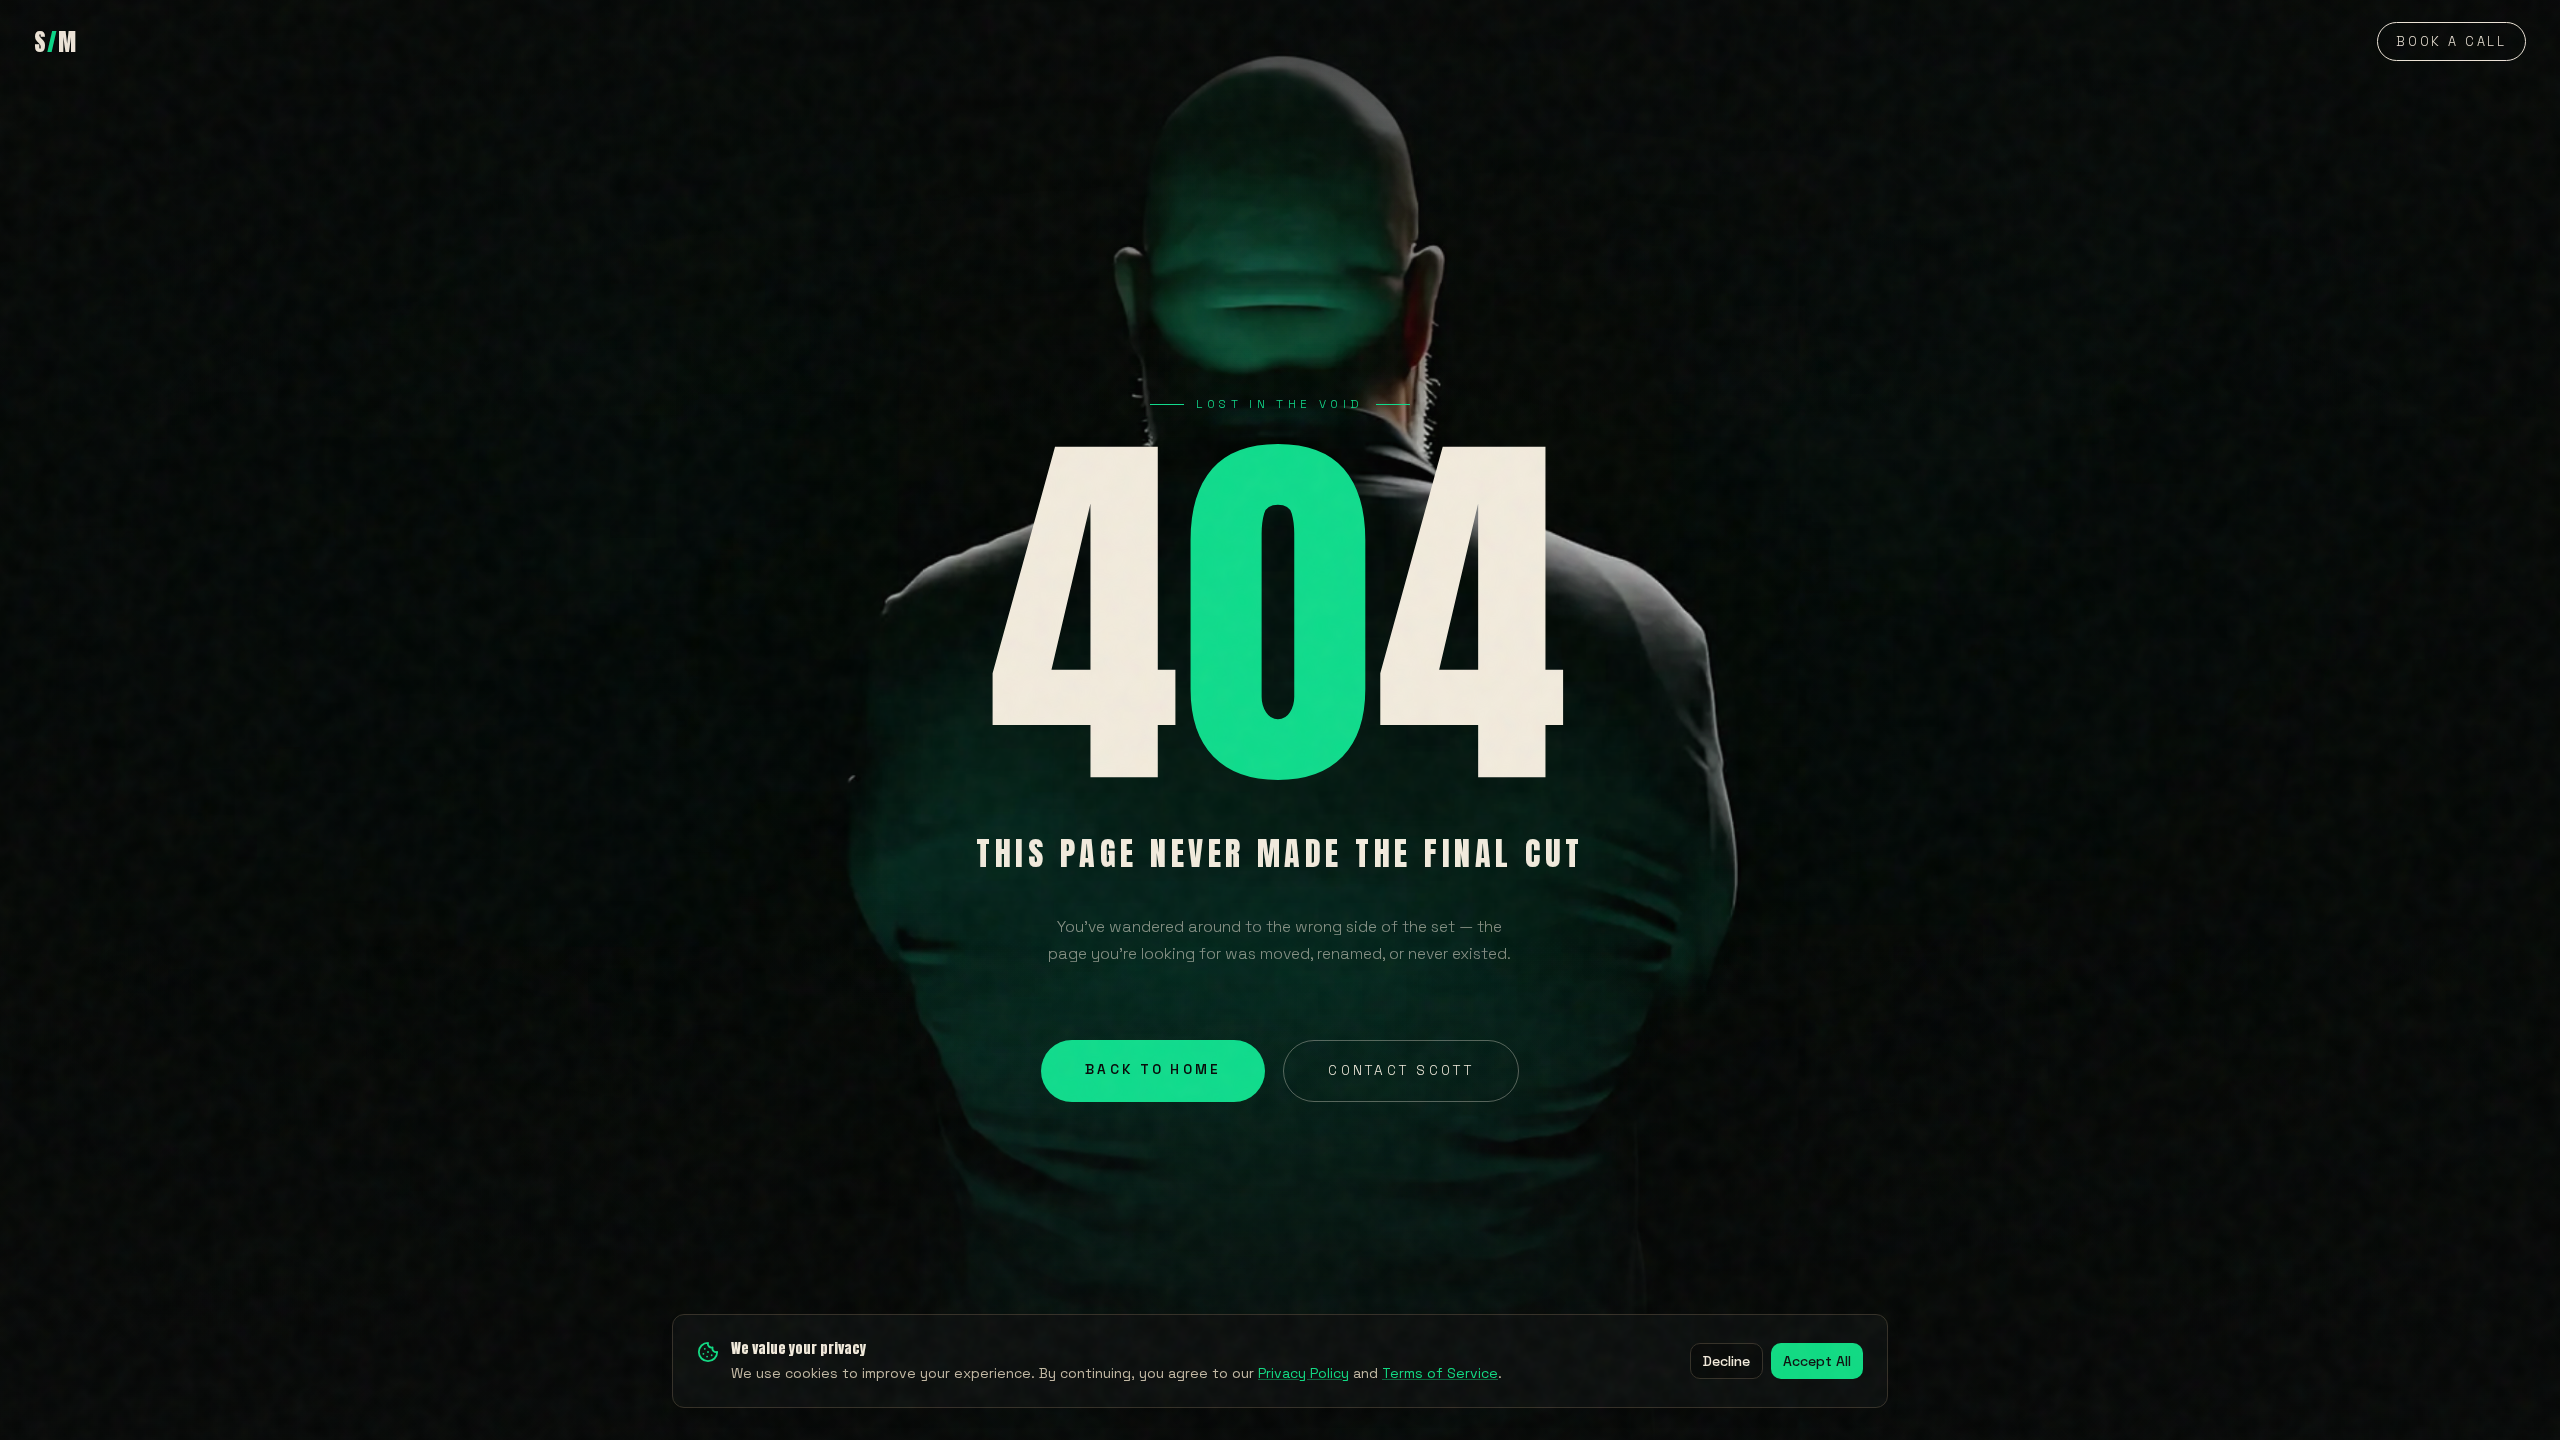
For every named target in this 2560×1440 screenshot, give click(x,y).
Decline (1726, 1361)
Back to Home (1153, 1069)
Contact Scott (1400, 1070)
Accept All (1817, 1361)
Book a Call (2451, 41)
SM (55, 42)
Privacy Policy (1303, 1373)
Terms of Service (1440, 1373)
